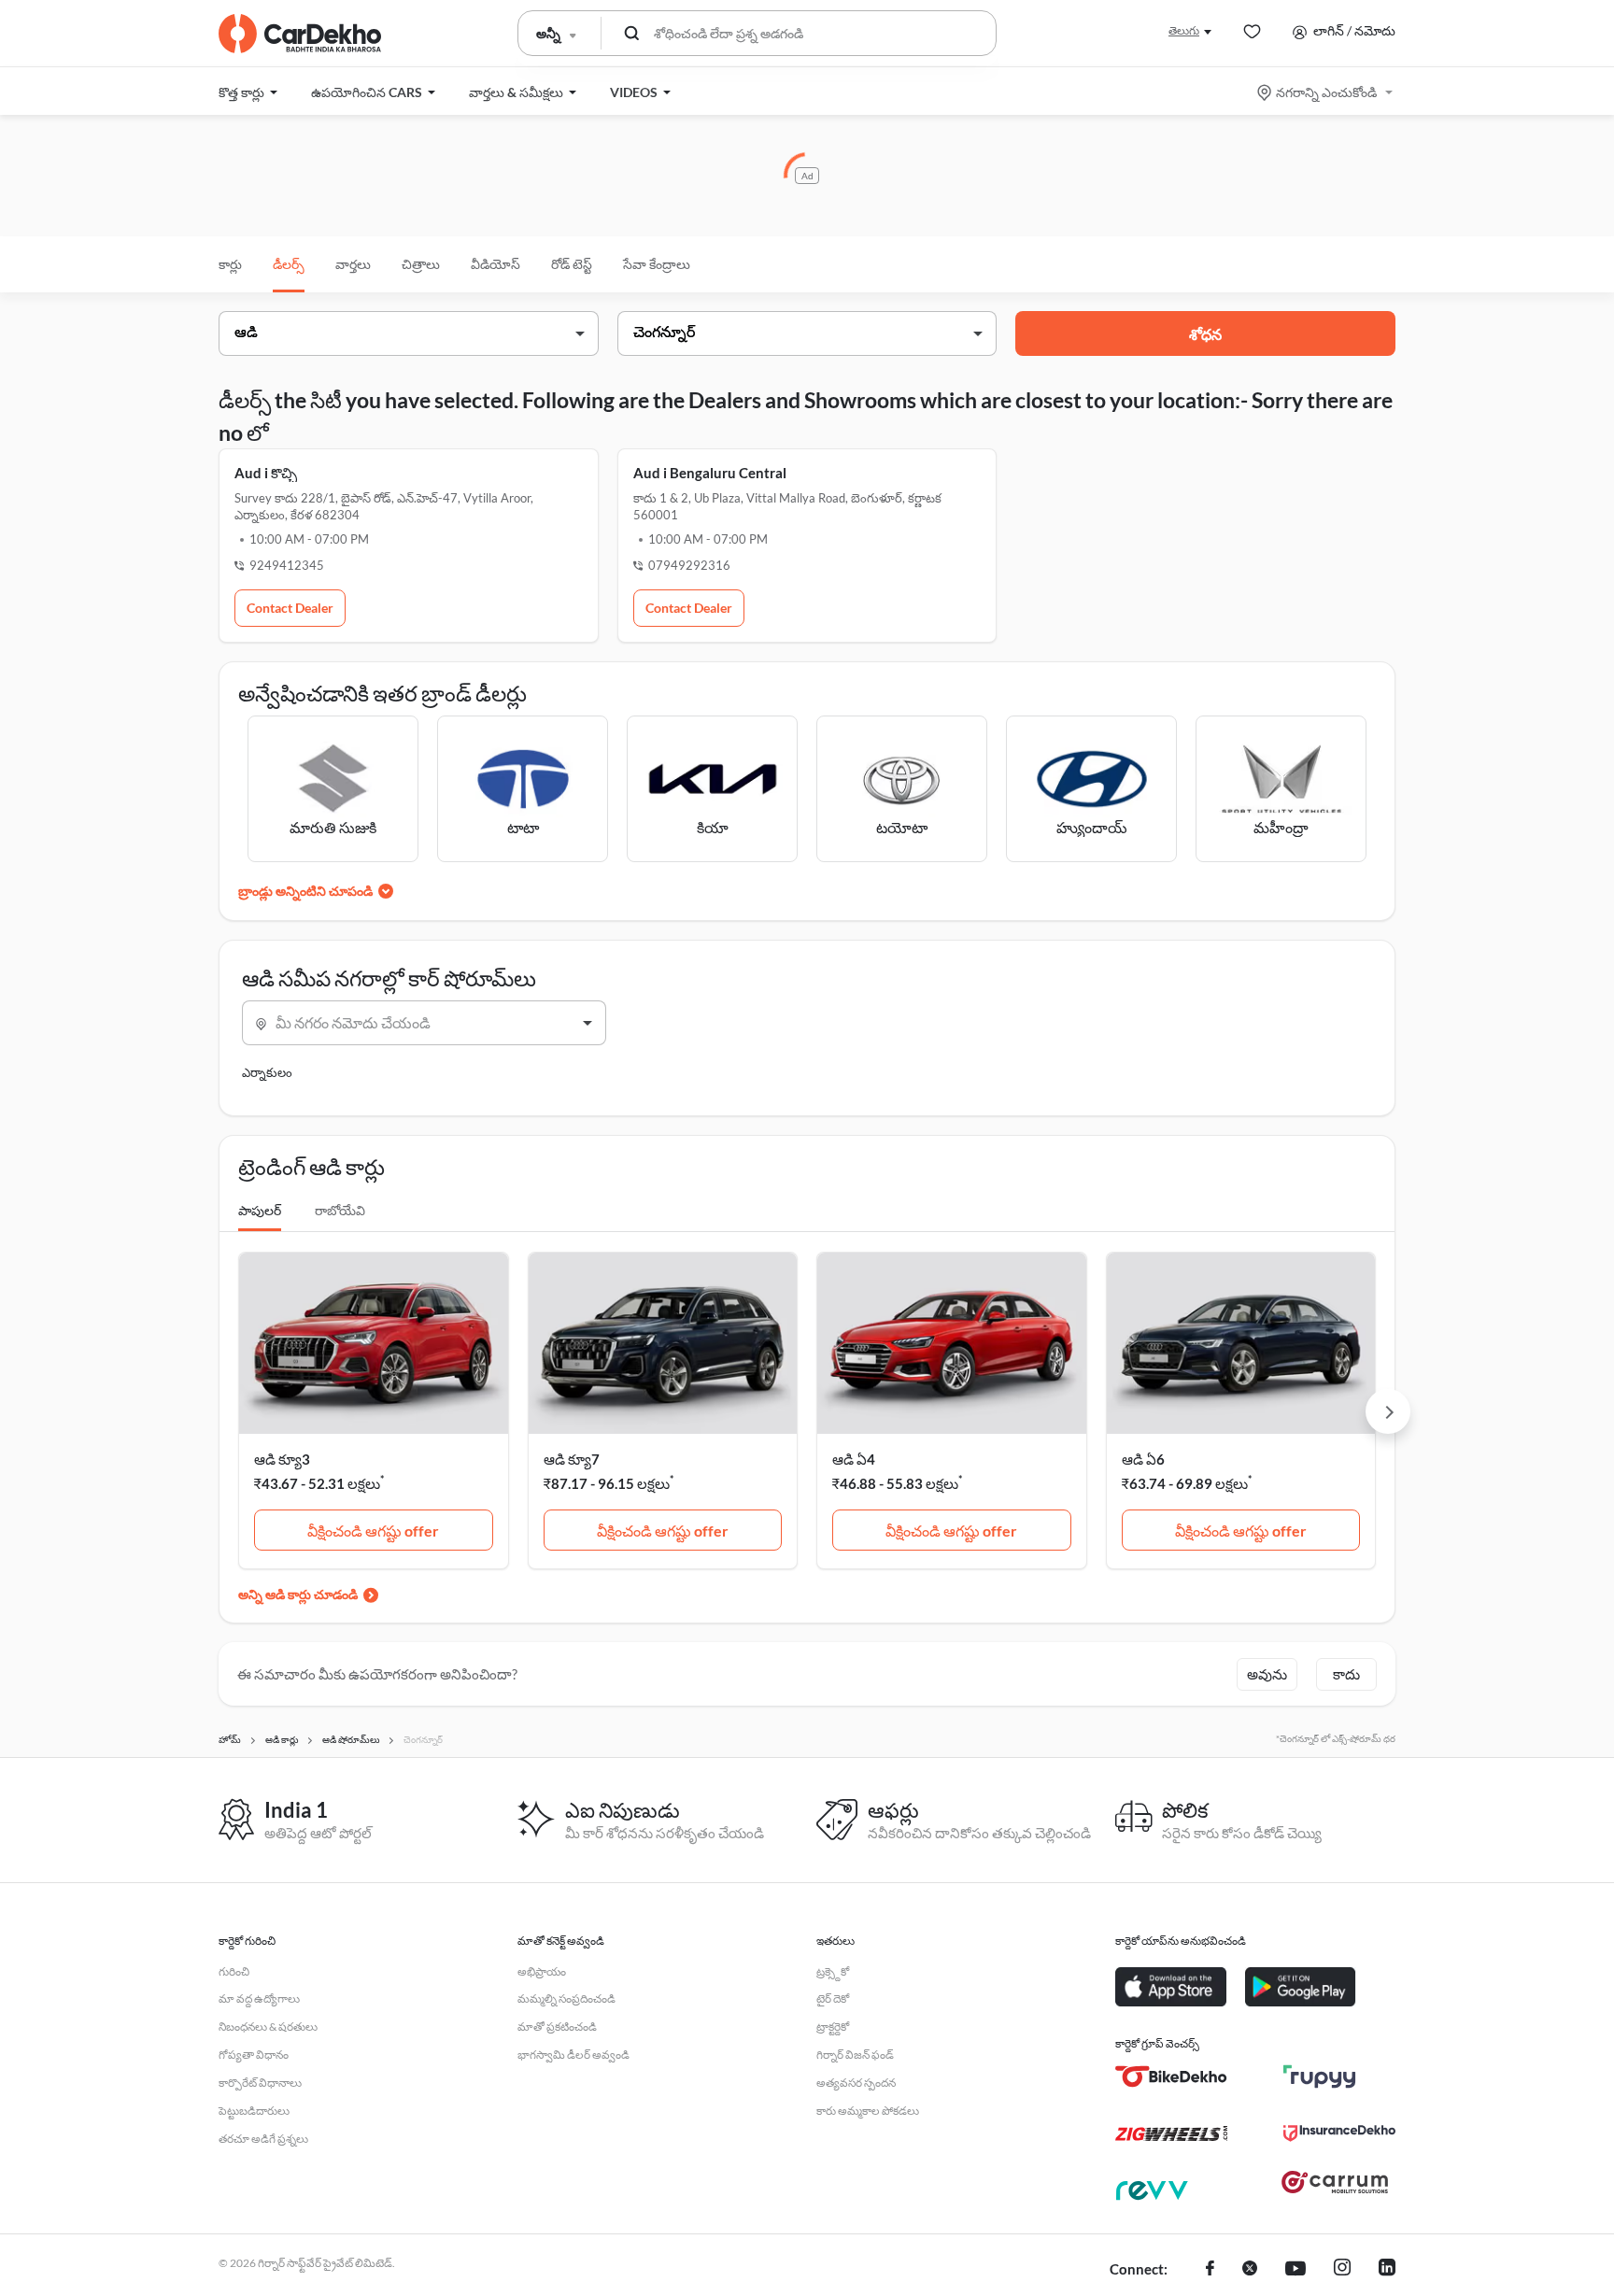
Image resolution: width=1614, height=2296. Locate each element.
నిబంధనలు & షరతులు (268, 2027)
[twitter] (1250, 2270)
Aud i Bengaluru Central (710, 473)
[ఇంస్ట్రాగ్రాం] (1342, 2270)
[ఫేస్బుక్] (1210, 2270)
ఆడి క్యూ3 (282, 1459)
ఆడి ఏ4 (854, 1459)
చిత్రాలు (421, 264)
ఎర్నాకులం (267, 1072)
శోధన (1205, 334)
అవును (1267, 1674)
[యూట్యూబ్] (1295, 2270)
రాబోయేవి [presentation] (340, 1210)
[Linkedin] (1387, 2270)
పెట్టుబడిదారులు (254, 2111)
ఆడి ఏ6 (1143, 1459)
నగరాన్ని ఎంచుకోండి (1326, 92)
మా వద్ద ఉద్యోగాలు (259, 1998)
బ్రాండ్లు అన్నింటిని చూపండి (305, 891)
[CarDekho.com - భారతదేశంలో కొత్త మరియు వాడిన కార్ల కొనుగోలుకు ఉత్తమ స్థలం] (300, 34)
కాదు (1346, 1674)
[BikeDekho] (1171, 2076)
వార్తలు (353, 264)
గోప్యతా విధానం (254, 2055)
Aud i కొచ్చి (266, 473)
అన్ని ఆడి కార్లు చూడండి (298, 1594)
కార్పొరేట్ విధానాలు (260, 2083)
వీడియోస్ (496, 264)
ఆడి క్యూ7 (572, 1459)
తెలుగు (1184, 30)
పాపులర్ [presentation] (260, 1210)
